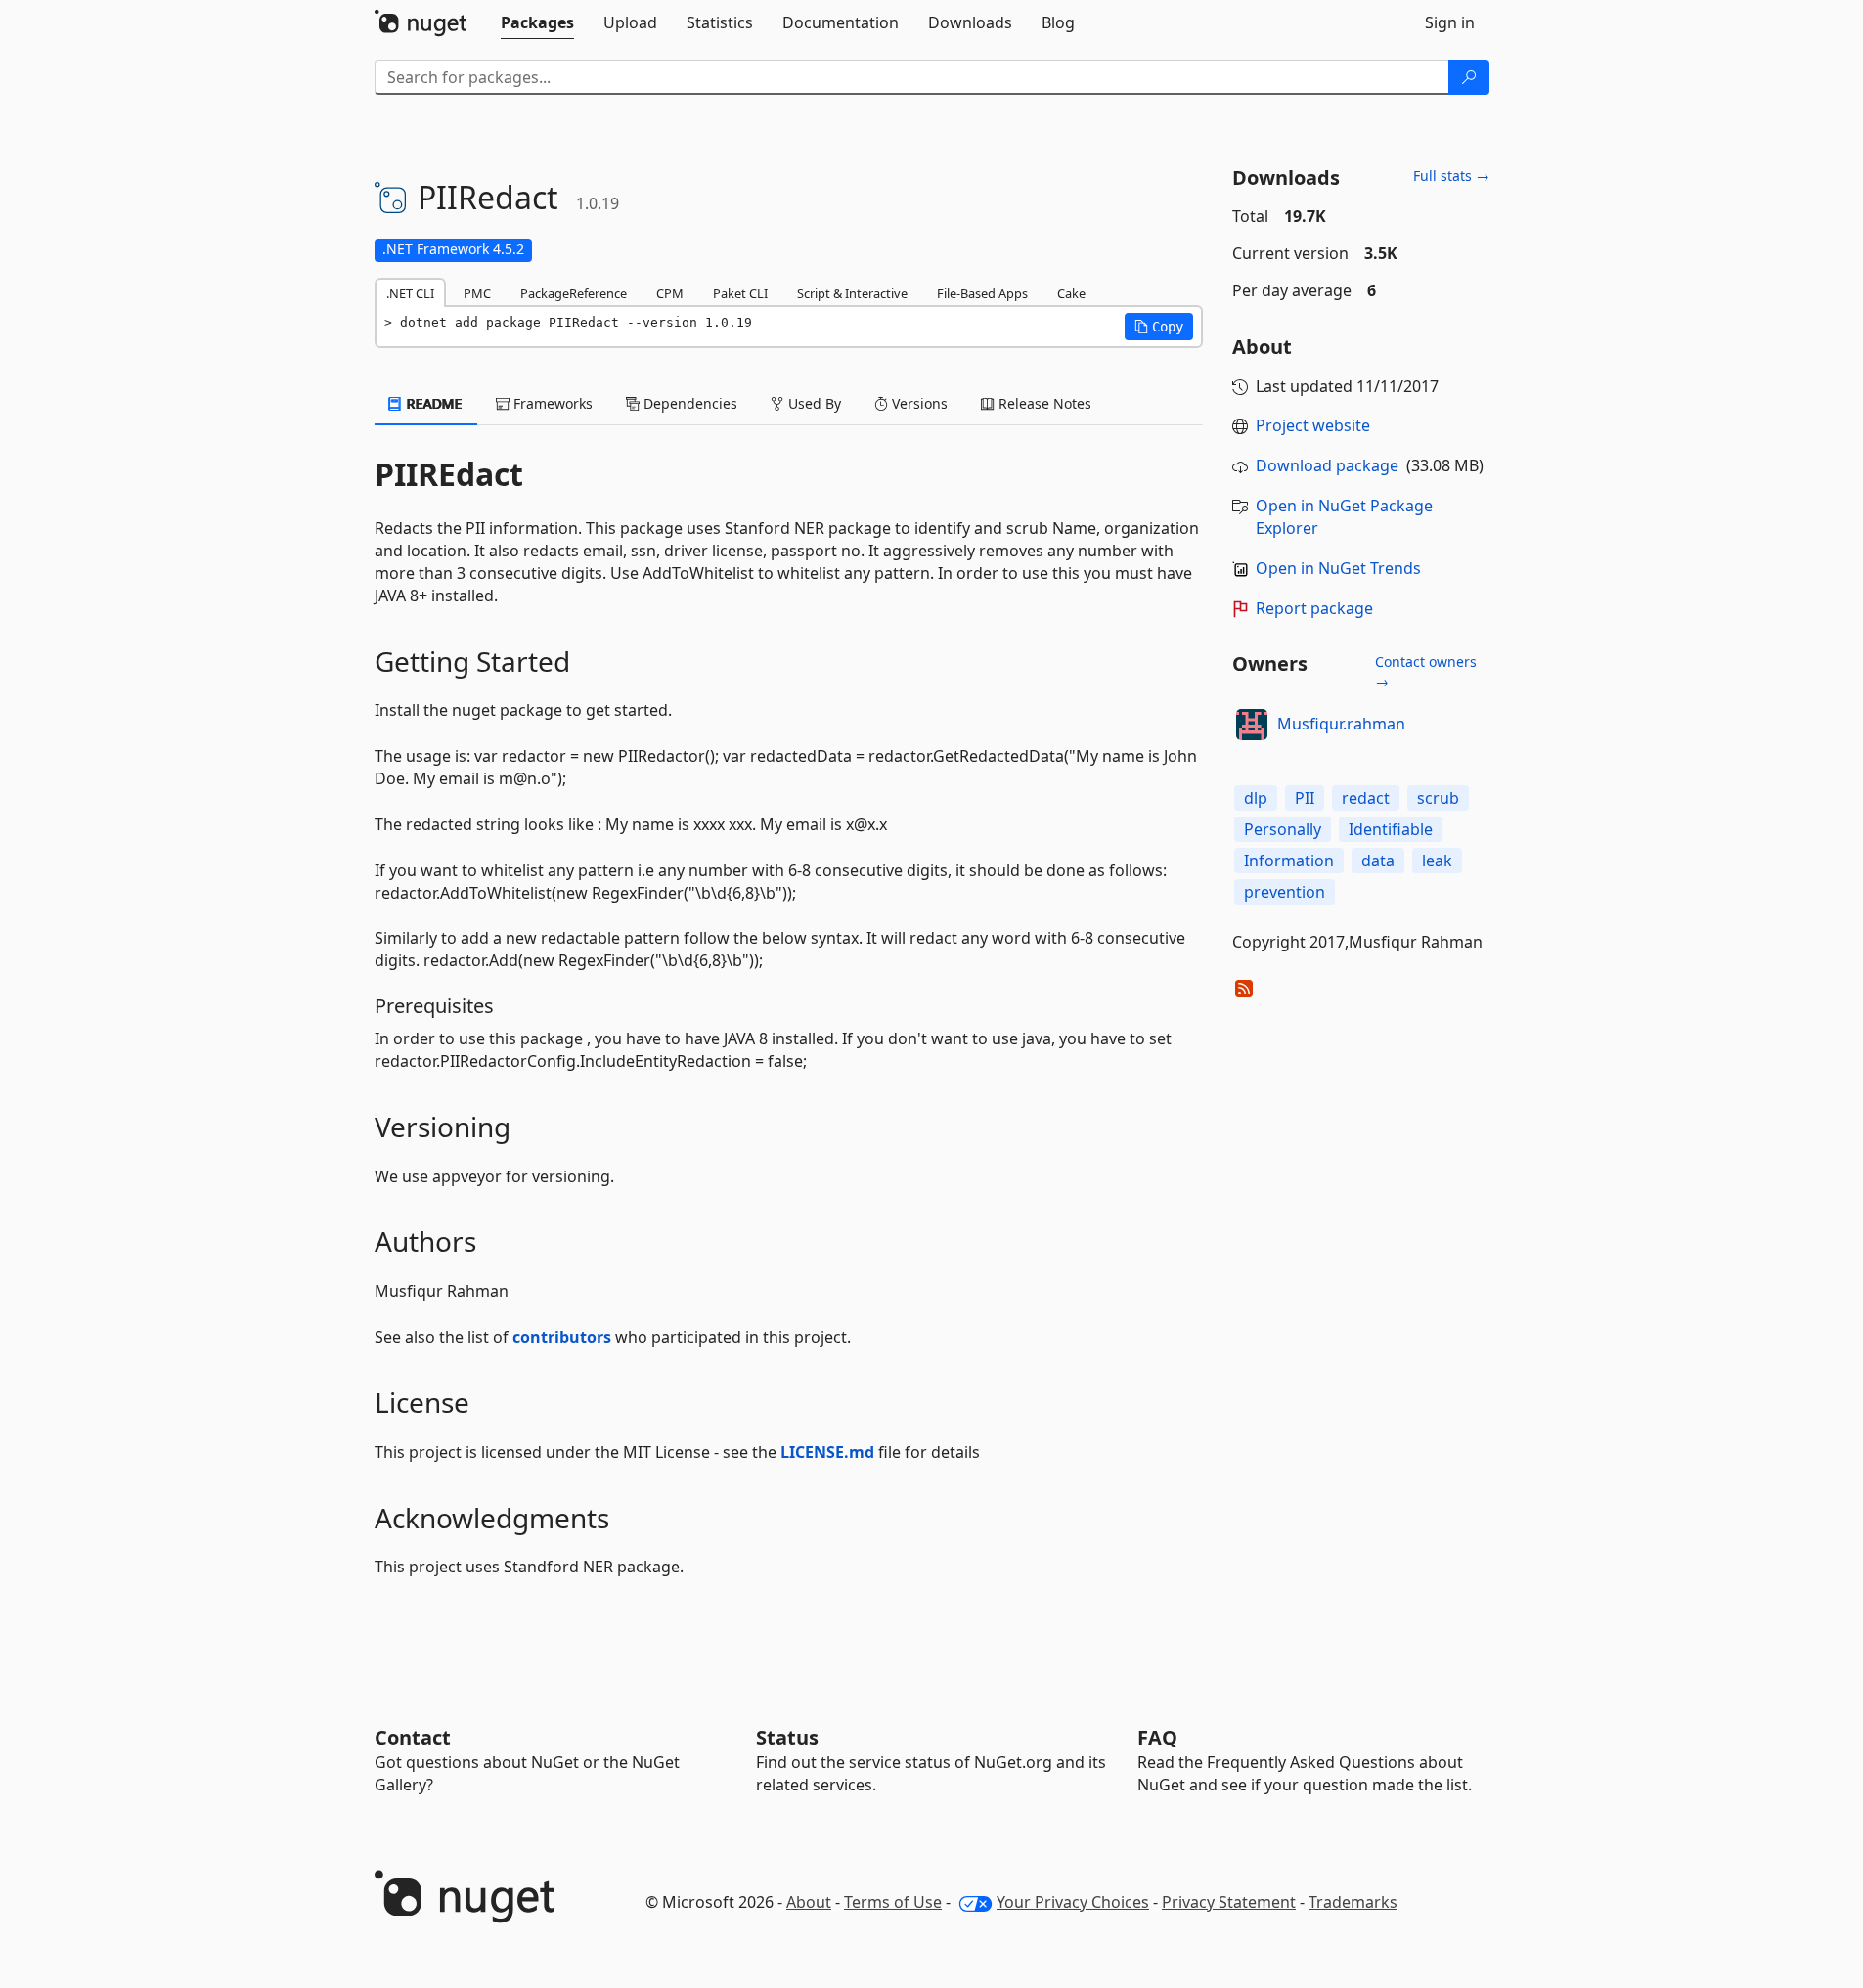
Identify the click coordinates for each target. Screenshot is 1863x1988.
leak (1437, 861)
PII (1305, 798)
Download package (1327, 465)
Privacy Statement (1229, 1902)
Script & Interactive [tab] (852, 293)
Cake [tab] (1071, 293)
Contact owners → (1426, 671)
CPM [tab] (670, 293)
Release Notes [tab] (1043, 403)
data (1378, 861)
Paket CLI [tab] (740, 293)
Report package (1314, 608)
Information (1289, 861)
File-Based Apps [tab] (982, 293)
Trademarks (1353, 1902)
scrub (1438, 798)
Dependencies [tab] (688, 403)
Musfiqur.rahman (1341, 724)
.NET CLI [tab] (410, 293)
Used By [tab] (813, 403)
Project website (1313, 425)
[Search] (1469, 77)
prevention (1285, 892)
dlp (1256, 798)
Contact (413, 1737)
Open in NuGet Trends (1338, 568)
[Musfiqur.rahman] (1252, 725)
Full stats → (1451, 176)
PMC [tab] (477, 293)
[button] (1159, 327)
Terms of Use (893, 1902)
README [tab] (433, 403)
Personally (1283, 829)
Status (787, 1737)
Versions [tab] (918, 403)
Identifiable (1391, 829)
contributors (562, 1337)
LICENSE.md (827, 1452)
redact (1366, 798)
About (809, 1902)
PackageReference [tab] (574, 293)
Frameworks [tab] (551, 403)
